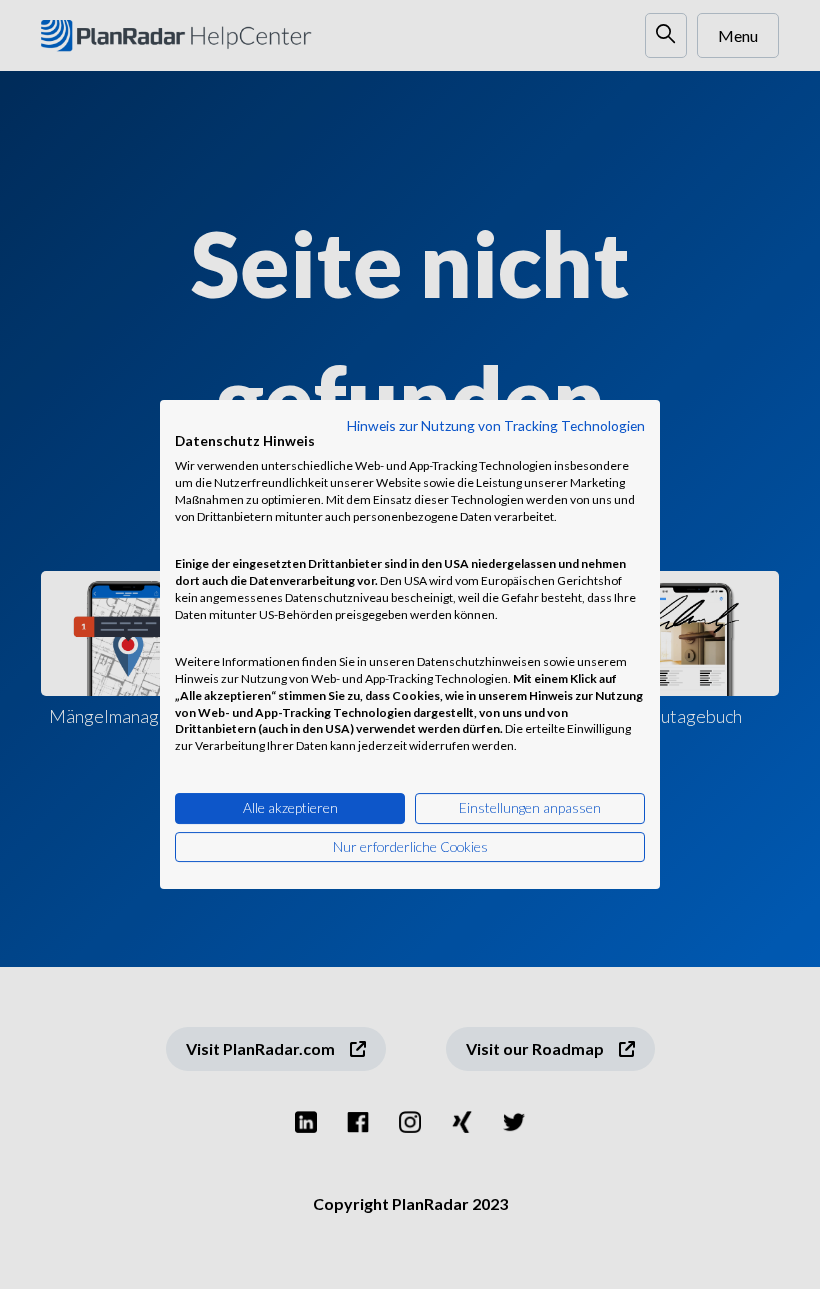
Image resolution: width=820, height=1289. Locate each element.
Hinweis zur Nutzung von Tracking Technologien (496, 425)
